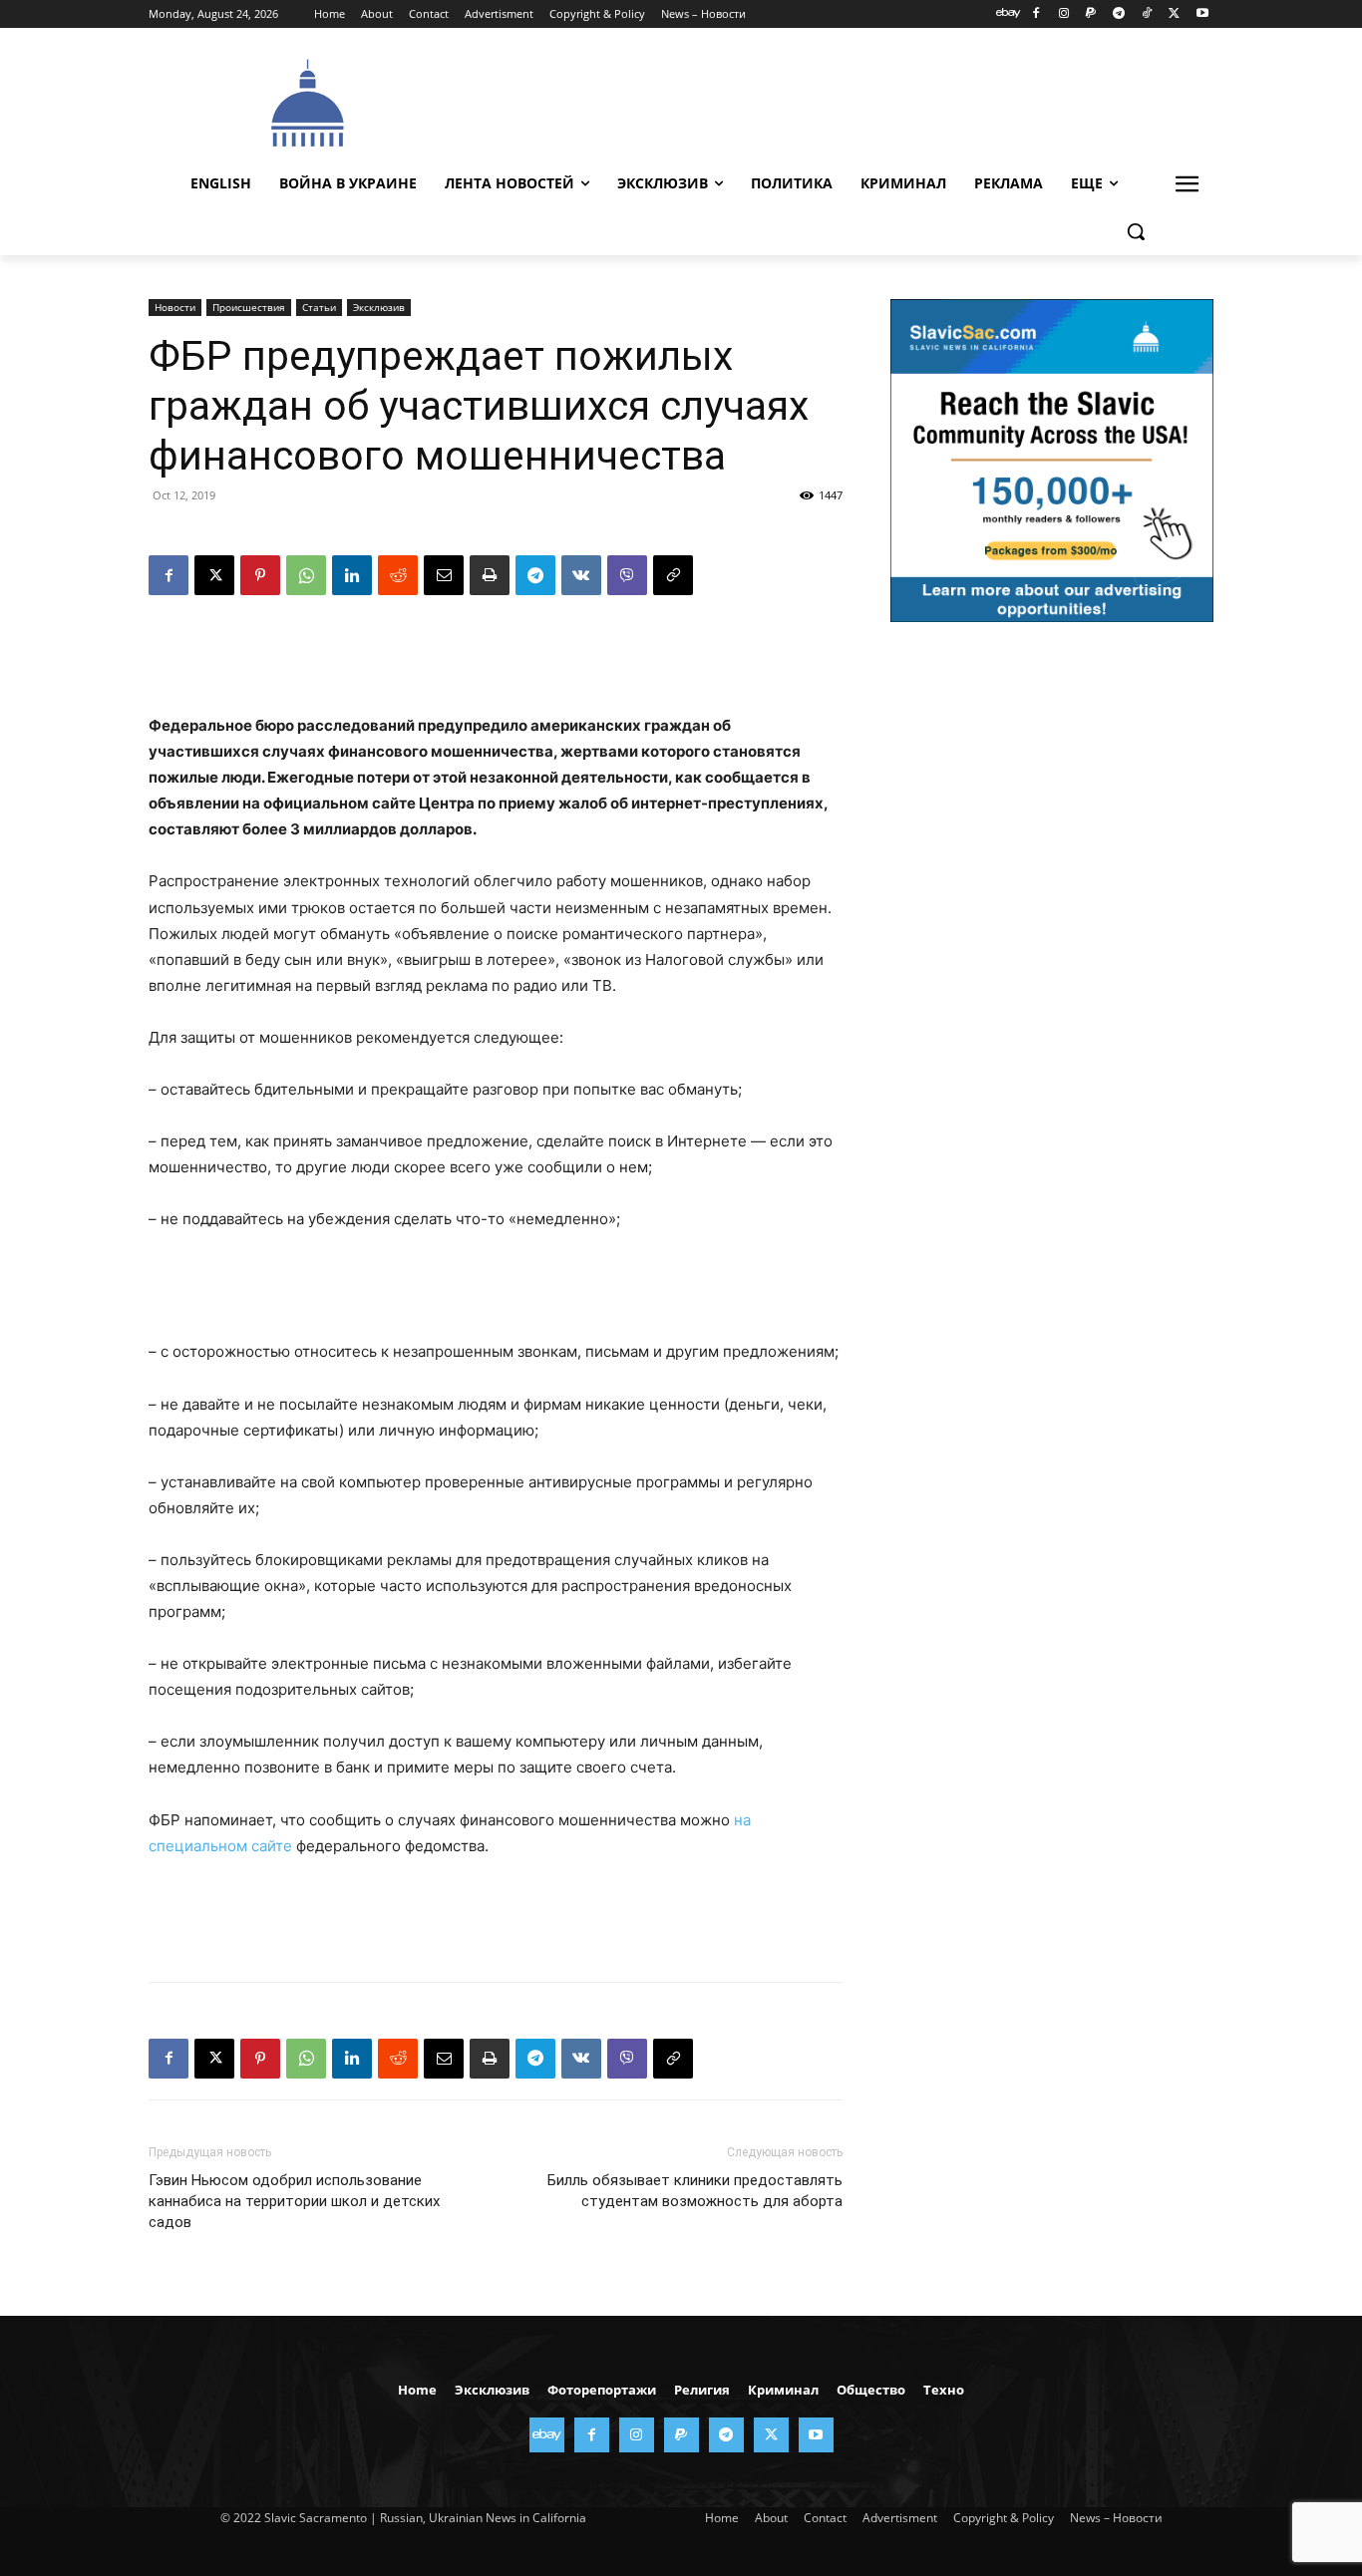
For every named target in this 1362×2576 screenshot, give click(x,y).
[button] (1136, 231)
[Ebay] (1009, 14)
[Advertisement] (831, 101)
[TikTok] (1147, 14)
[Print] (490, 575)
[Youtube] (1202, 14)
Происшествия (249, 307)
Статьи (319, 307)
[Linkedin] (352, 575)
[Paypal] (1091, 14)
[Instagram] (1063, 14)
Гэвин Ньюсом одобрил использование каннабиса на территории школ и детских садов (294, 2201)
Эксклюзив (379, 307)
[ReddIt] (398, 575)
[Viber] (627, 575)
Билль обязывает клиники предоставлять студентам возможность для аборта (695, 2191)
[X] (1174, 14)
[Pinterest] (260, 575)
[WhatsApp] (306, 575)
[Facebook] (1035, 14)
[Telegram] (1119, 14)
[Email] (444, 575)
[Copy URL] (673, 575)
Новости (175, 307)
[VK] (581, 575)
